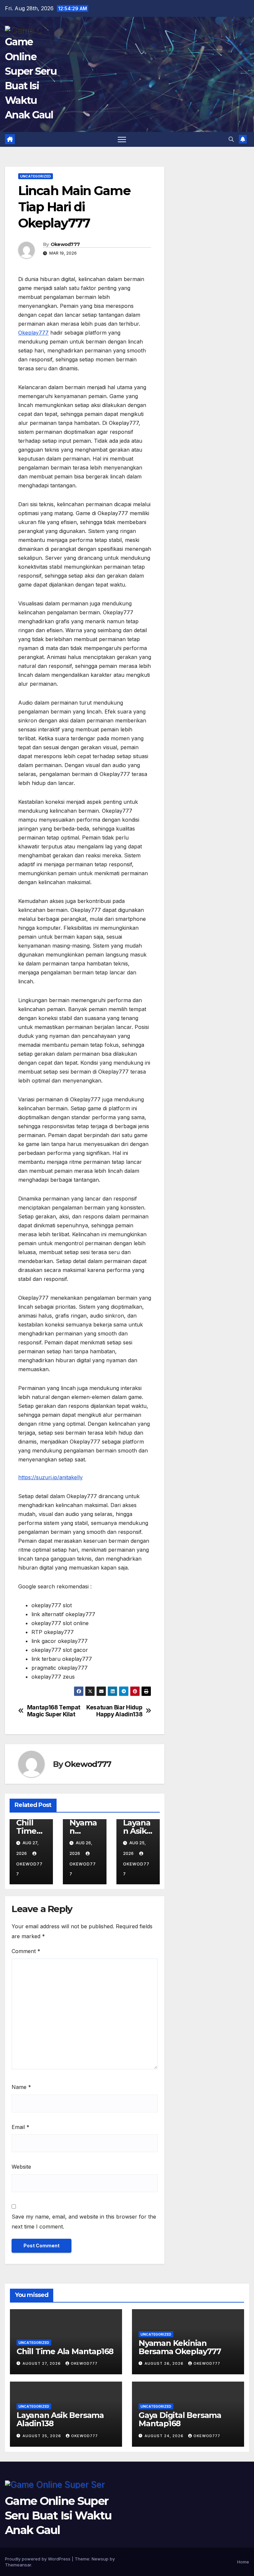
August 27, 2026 (42, 2363)
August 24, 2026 (165, 2436)
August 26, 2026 (165, 2363)
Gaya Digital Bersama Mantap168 (180, 2419)
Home (243, 2562)
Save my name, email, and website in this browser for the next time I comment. (84, 2222)
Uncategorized (36, 176)
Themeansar (18, 2565)
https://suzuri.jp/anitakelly (50, 1477)
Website (21, 2167)
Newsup (100, 2559)
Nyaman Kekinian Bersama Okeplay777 (180, 2347)
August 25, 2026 (42, 2436)
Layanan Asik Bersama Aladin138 (60, 2419)
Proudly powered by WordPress (38, 2559)
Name (21, 2087)
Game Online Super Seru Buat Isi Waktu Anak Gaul (58, 2515)
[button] (231, 139)
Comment (26, 1951)
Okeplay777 (33, 333)
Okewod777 (65, 244)
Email (21, 2127)
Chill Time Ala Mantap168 (65, 2351)
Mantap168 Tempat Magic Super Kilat (54, 1711)
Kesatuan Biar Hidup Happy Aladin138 (114, 1711)
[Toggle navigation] (122, 139)
